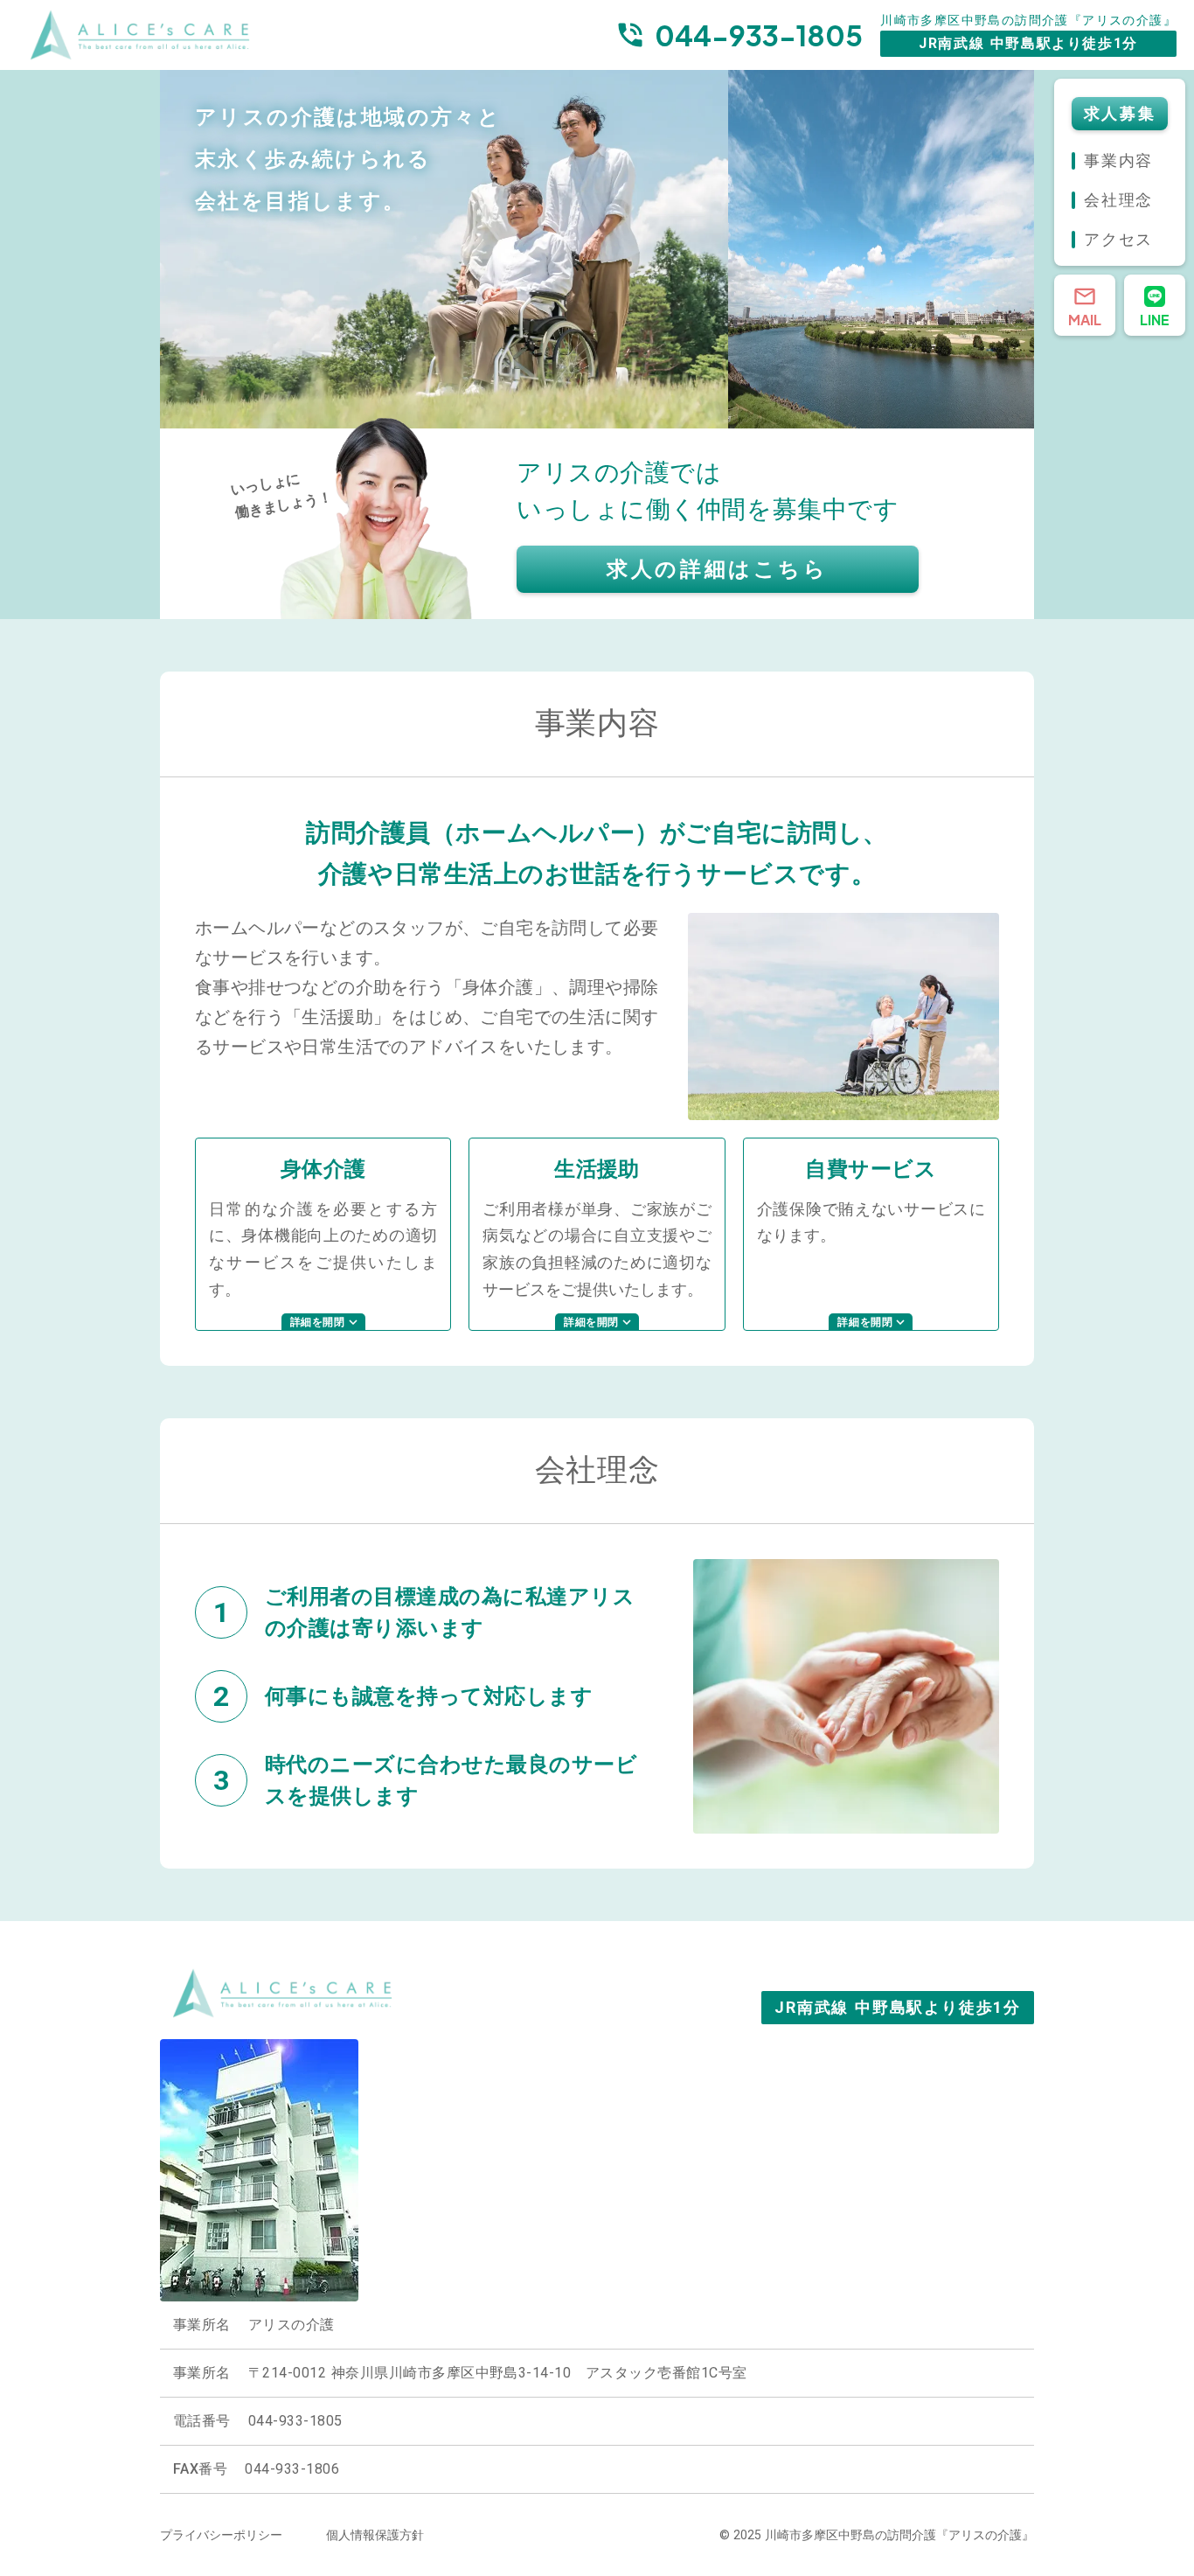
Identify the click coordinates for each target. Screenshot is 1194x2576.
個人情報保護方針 (375, 2535)
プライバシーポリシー (221, 2535)
